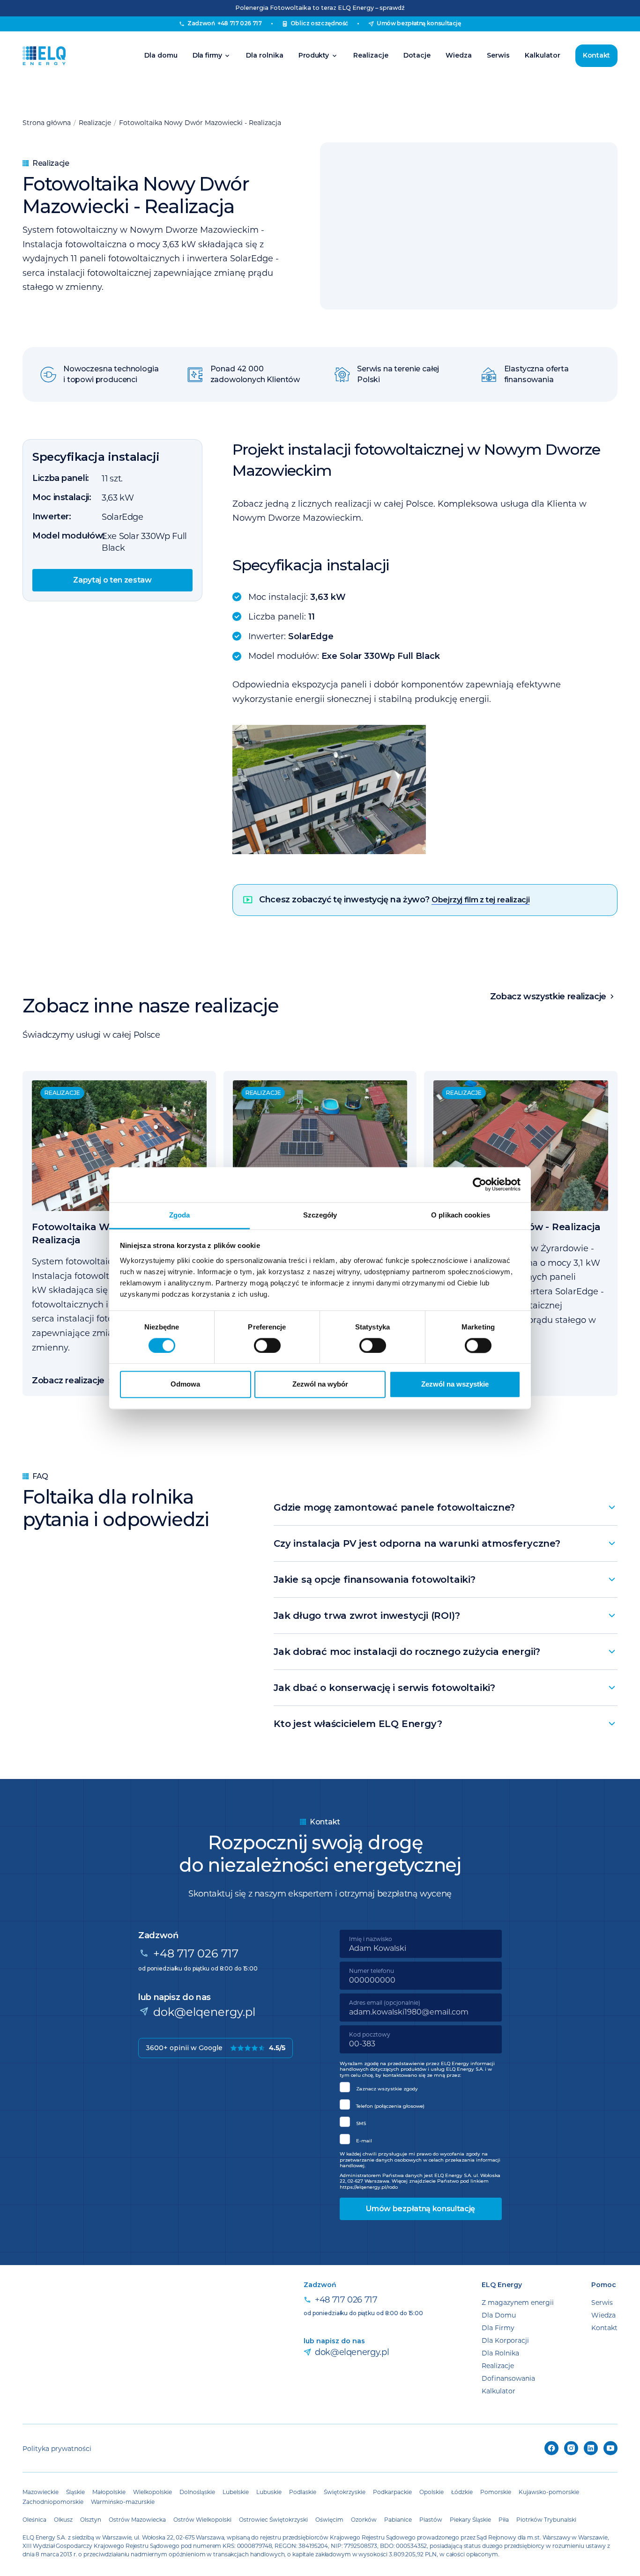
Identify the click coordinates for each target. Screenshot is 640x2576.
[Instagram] (571, 2448)
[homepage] (44, 56)
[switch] (267, 1345)
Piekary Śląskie (470, 2519)
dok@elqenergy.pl (204, 2011)
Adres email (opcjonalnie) (385, 2002)
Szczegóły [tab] (320, 1215)
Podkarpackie (392, 2492)
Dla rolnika (265, 55)
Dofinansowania (508, 2378)
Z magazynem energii (518, 2302)
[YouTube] (610, 2448)
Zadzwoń (224, 23)
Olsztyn (91, 2519)
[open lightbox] (425, 790)
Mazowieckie (41, 2492)
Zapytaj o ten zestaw (112, 580)
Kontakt (596, 55)
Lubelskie (236, 2492)
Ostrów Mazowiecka (137, 2519)
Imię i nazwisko (371, 1939)
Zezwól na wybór (320, 1384)
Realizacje (371, 55)
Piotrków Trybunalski (546, 2519)
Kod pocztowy (370, 2034)
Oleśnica (34, 2519)
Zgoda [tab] (180, 1215)
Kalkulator (543, 55)
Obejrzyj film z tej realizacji (480, 900)
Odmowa (185, 1384)
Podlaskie (303, 2492)
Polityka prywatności (57, 2448)
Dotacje (417, 55)
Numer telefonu (372, 1971)
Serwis (498, 55)
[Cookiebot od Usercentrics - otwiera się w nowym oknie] (480, 1184)
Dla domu (161, 55)
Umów (419, 23)
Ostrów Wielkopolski (202, 2519)
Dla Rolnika (500, 2353)
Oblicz (320, 23)
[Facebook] (551, 2448)
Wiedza (459, 55)
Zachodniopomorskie (53, 2502)
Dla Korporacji (505, 2340)
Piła (504, 2519)
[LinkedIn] (591, 2448)
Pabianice (398, 2519)
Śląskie (75, 2492)
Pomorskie (496, 2492)
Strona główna (47, 122)
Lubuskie (269, 2492)
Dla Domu (499, 2315)
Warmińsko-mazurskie (123, 2502)
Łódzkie (462, 2492)
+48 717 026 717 (196, 1953)
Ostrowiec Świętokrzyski (273, 2519)
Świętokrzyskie (345, 2492)
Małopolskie (109, 2492)
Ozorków (364, 2519)
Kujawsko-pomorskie (549, 2492)
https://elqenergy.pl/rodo (369, 2187)
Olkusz (63, 2519)
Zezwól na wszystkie (455, 1384)
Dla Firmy (498, 2328)
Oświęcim (329, 2519)
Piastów (431, 2519)
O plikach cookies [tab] (461, 1215)
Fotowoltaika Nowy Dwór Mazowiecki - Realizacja (200, 122)
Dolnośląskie (197, 2492)
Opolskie (432, 2492)
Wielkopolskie (153, 2492)
